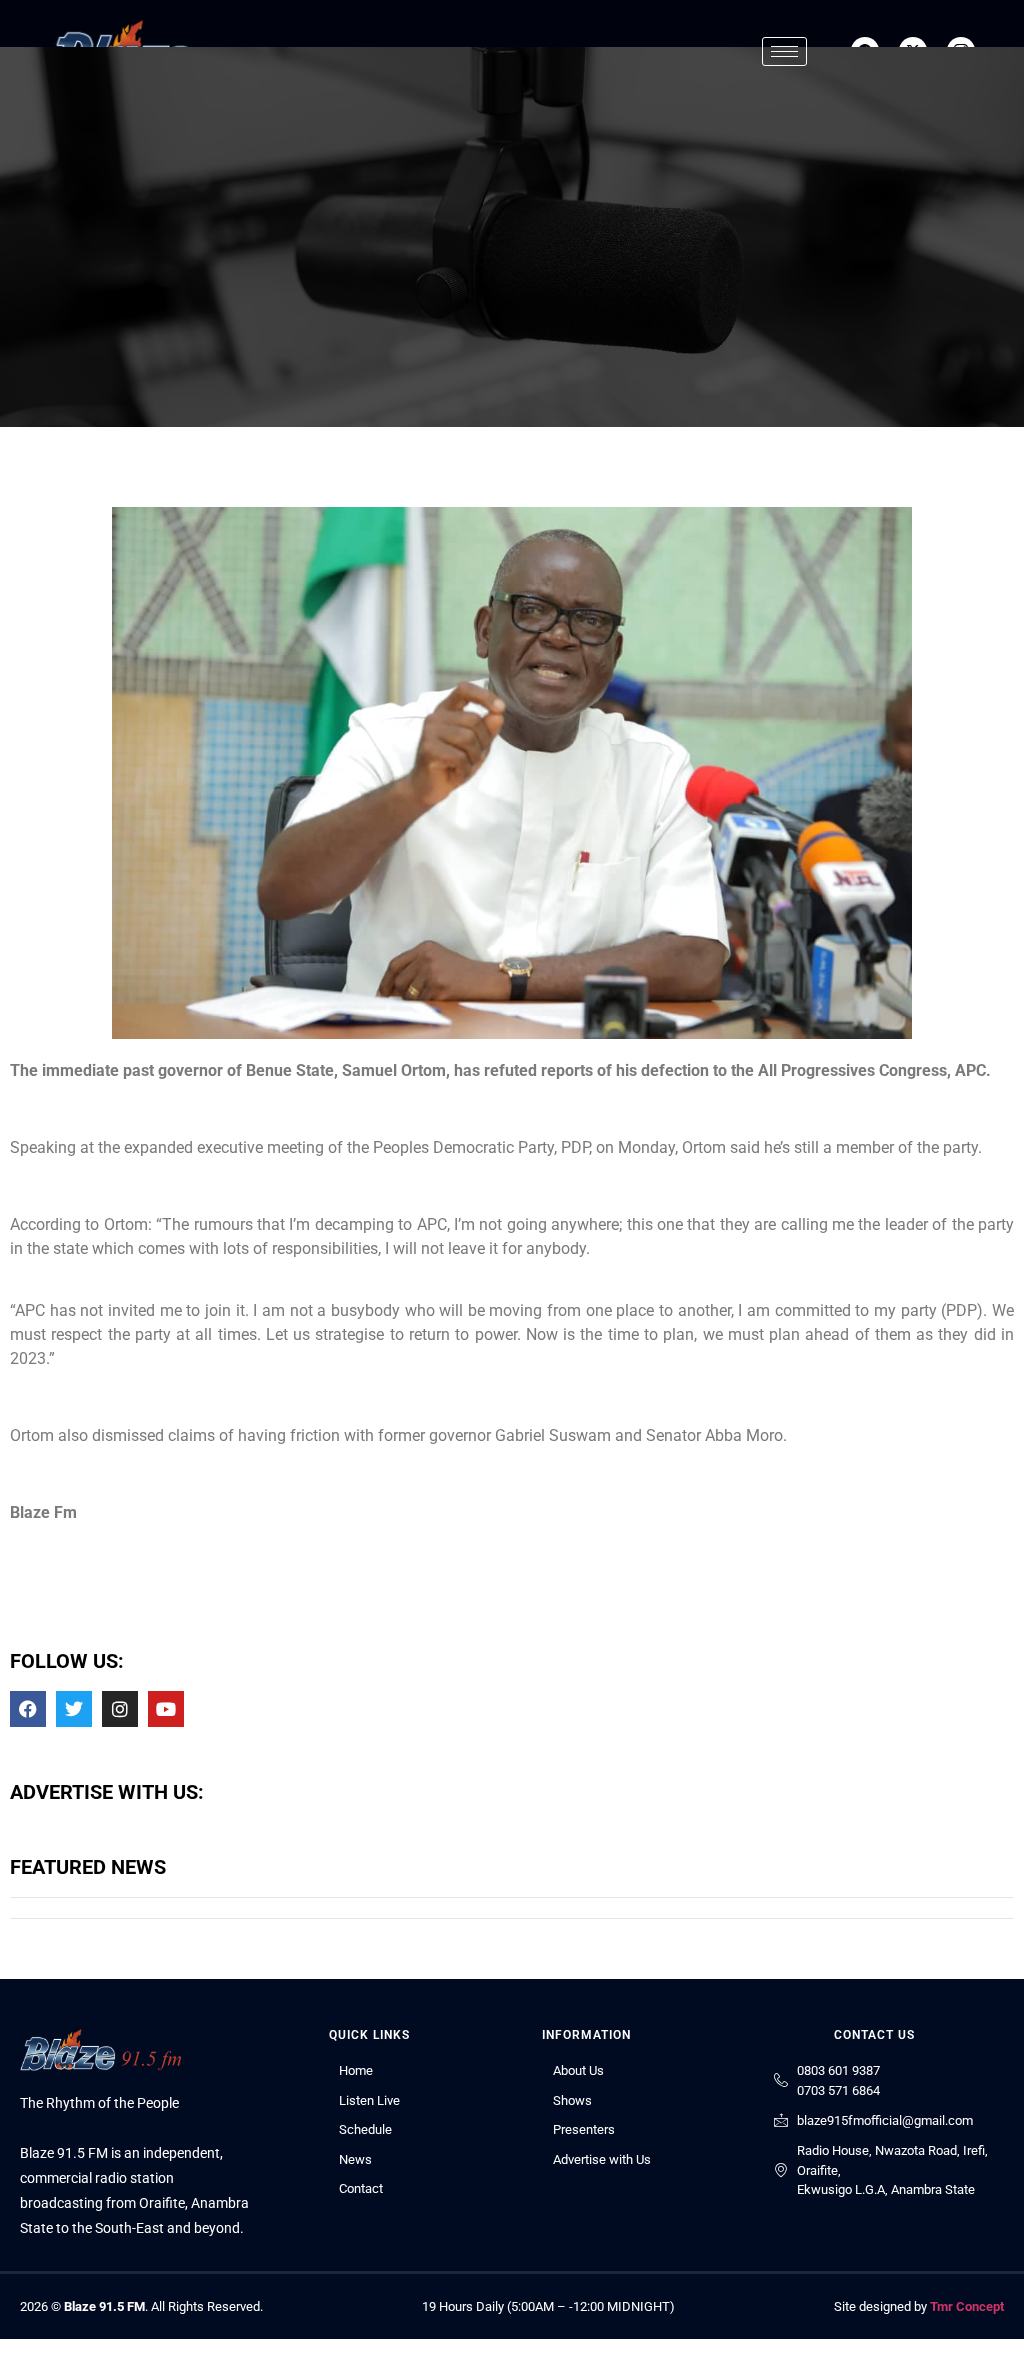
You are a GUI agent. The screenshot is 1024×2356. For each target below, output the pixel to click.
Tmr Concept (967, 2306)
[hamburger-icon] (784, 51)
